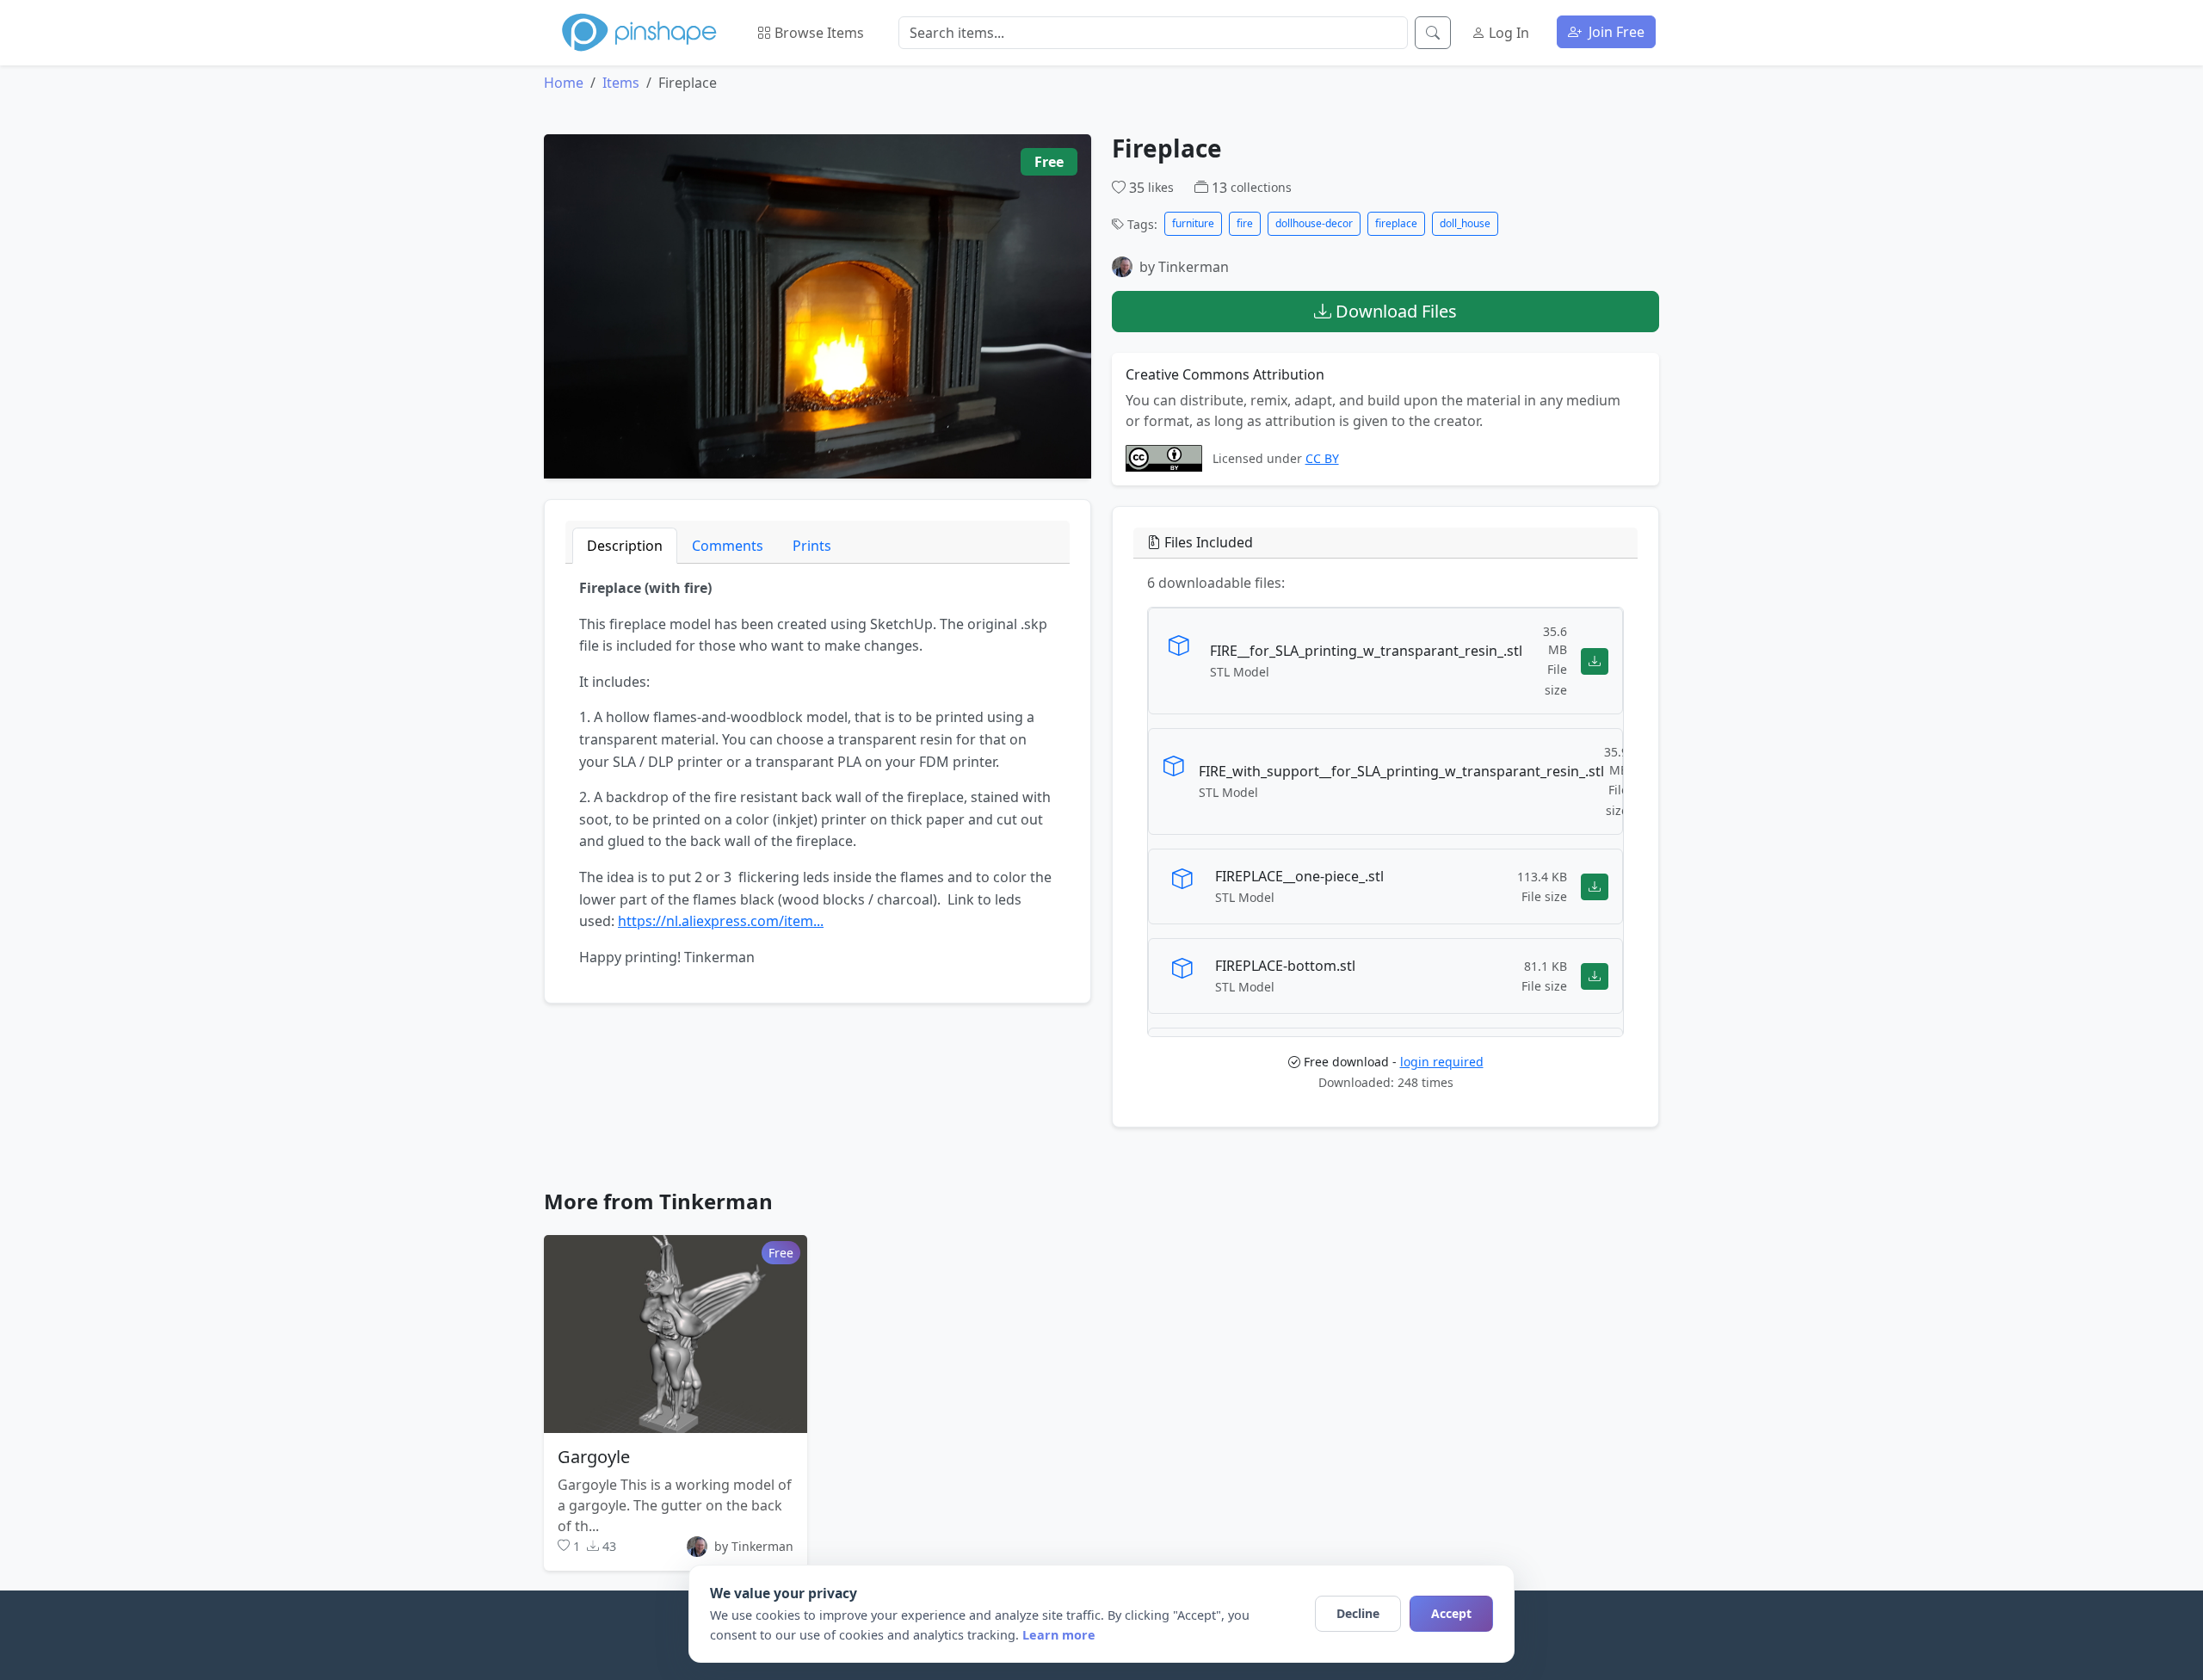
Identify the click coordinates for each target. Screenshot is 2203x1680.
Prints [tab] (812, 546)
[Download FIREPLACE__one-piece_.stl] (1595, 886)
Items (621, 83)
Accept (1451, 1613)
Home (564, 83)
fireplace (1396, 223)
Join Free (1615, 32)
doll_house (1465, 223)
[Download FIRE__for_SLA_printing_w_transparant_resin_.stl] (1595, 661)
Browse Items (818, 33)
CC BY (1322, 458)
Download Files (1394, 311)
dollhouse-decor (1314, 223)
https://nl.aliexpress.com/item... (721, 921)
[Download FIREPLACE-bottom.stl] (1595, 976)
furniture (1193, 223)
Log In (1507, 33)
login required (1442, 1062)
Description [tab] (625, 546)
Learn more (1059, 1635)
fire (1245, 223)
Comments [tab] (728, 546)
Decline (1358, 1613)
